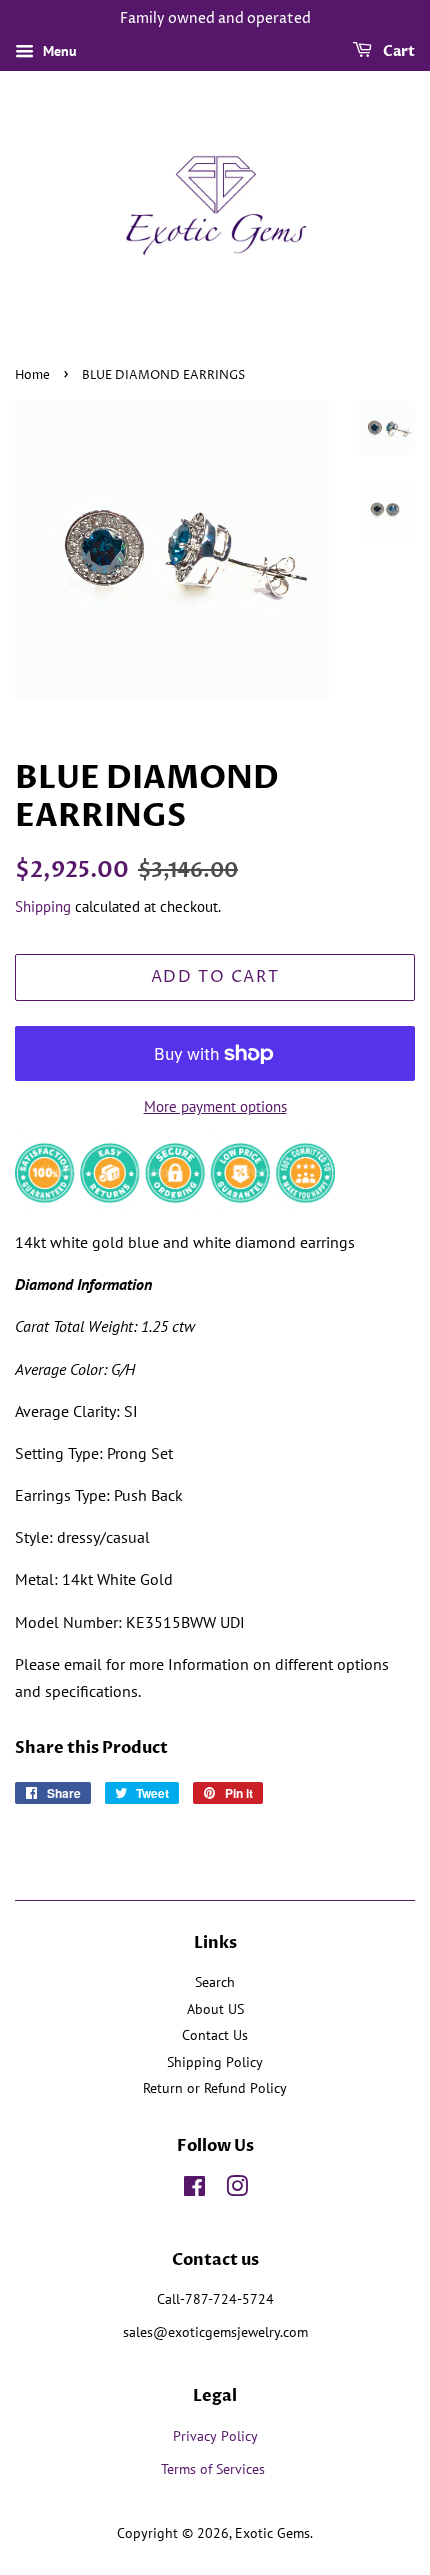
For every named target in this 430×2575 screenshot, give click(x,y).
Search (215, 1982)
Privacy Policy (215, 2436)
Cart (397, 51)
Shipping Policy (215, 2062)
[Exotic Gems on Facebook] (194, 2190)
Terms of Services (215, 2469)
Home (32, 375)
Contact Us (215, 2035)
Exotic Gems (272, 2533)
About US (215, 2009)
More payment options (215, 1106)
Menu (58, 51)
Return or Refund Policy (215, 2088)
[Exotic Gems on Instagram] (237, 2190)
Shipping (43, 906)
